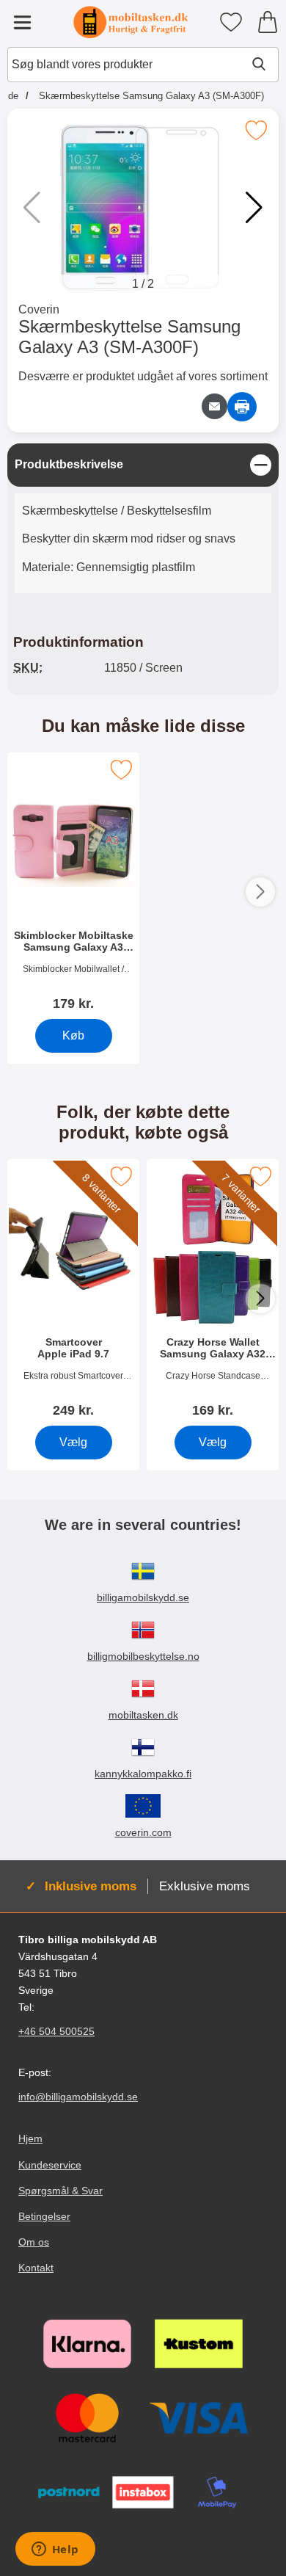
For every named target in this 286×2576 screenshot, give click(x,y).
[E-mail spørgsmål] (214, 406)
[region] (143, 465)
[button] (254, 208)
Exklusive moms (205, 1886)
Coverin (39, 309)
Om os (34, 2242)
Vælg (73, 1442)
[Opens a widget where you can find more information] (55, 2550)
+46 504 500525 (56, 2031)
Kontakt (36, 2268)
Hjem (30, 2138)
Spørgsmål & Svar (60, 2191)
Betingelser (44, 2216)
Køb (73, 1035)
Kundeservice (50, 2165)
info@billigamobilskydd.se (78, 2097)
